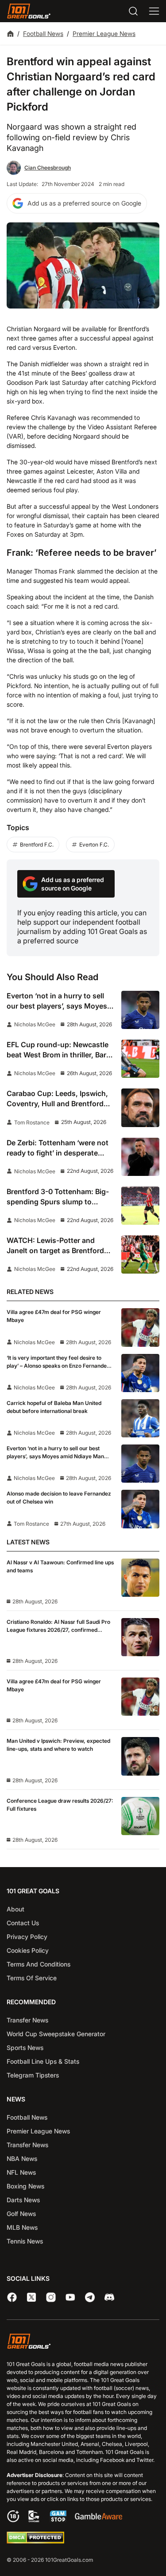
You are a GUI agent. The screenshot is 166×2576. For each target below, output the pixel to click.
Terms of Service (32, 1978)
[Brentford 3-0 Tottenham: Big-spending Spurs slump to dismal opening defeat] (140, 1206)
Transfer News (27, 2020)
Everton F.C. (94, 845)
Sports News (25, 2048)
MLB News (22, 2227)
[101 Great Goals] (83, 2342)
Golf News (21, 2214)
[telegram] (90, 2297)
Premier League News (104, 34)
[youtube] (70, 2297)
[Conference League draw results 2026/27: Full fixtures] (140, 1816)
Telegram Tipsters (33, 2075)
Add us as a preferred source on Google (84, 203)
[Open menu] (154, 11)
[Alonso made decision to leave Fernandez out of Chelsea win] (140, 1509)
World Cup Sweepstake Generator (56, 2034)
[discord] (109, 2297)
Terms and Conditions (39, 1964)
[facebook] (12, 2297)
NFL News (21, 2172)
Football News (43, 34)
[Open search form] (133, 11)
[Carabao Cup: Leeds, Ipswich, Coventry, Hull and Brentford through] (140, 1108)
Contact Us (23, 1923)
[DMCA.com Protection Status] (35, 2541)
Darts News (23, 2200)
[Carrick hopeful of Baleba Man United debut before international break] (140, 1418)
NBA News (22, 2159)
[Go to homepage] (29, 11)
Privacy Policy (27, 1937)
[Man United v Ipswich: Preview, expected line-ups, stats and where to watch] (140, 1756)
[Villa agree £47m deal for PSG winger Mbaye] (140, 1327)
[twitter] (31, 2297)
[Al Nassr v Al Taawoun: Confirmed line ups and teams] (140, 1578)
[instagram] (51, 2297)
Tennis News (25, 2241)
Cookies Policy (28, 1950)
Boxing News (25, 2186)
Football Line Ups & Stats (43, 2061)
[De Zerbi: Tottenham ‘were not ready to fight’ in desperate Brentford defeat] (140, 1157)
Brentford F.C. (37, 845)
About (15, 1909)
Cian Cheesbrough (48, 168)
